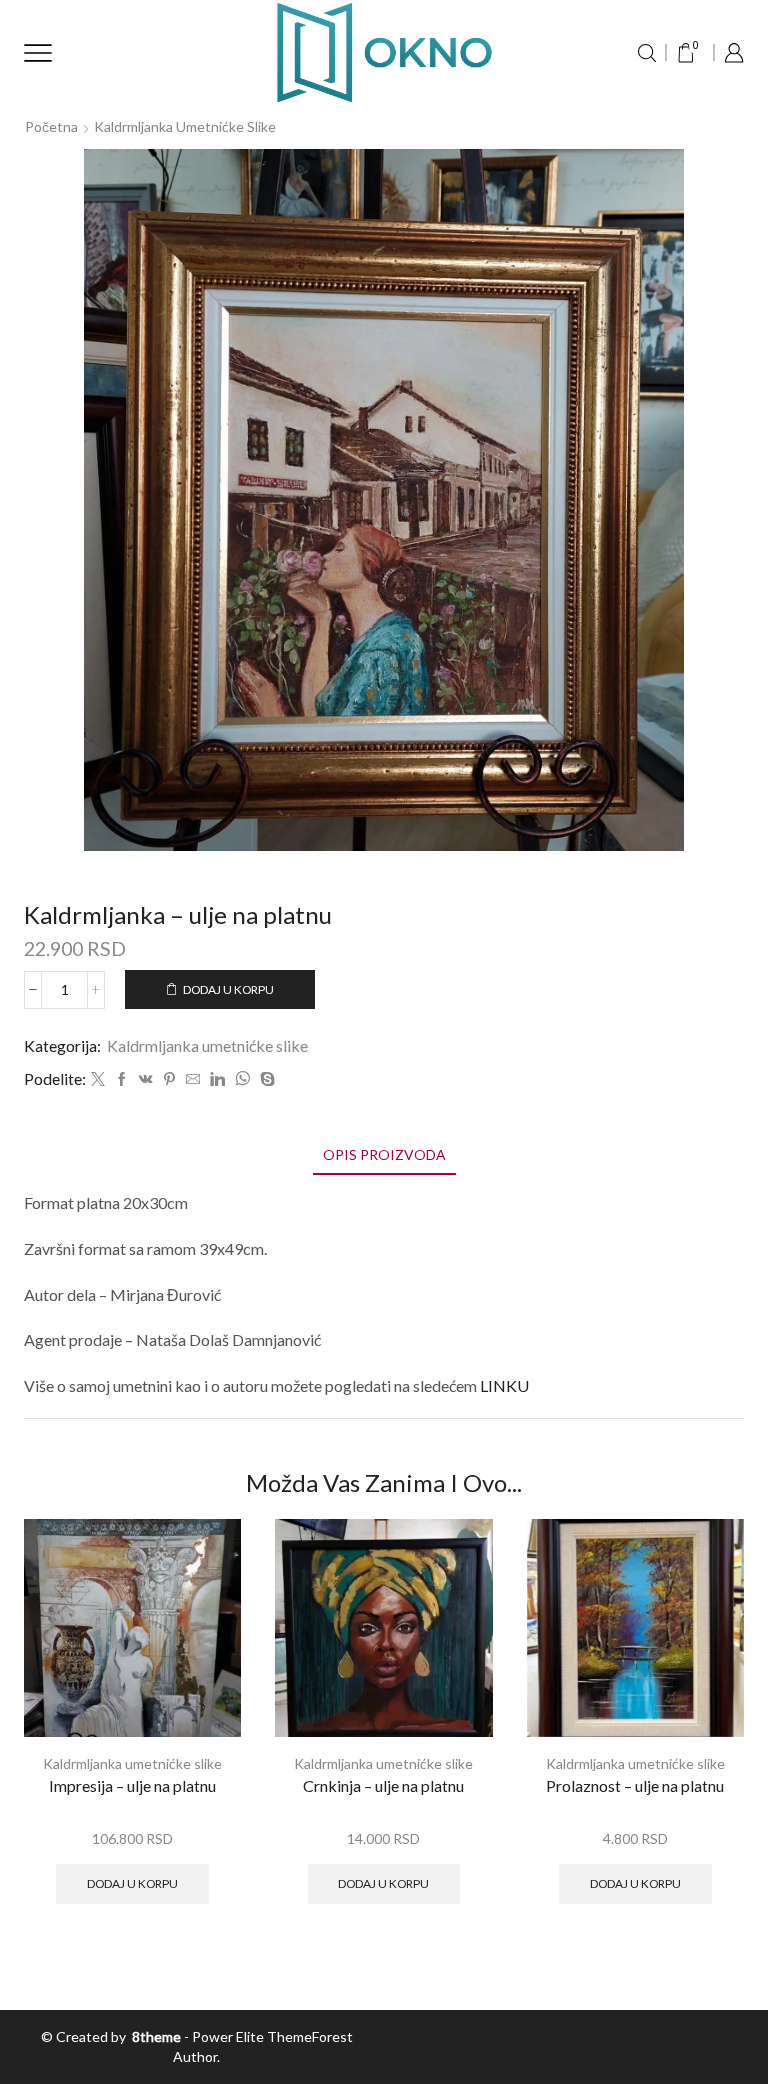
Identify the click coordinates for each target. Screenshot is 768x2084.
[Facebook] (122, 1079)
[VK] (146, 1079)
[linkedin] (217, 1079)
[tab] (384, 1154)
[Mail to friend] (193, 1079)
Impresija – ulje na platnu (132, 1785)
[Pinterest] (169, 1079)
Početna (51, 126)
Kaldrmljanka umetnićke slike (185, 126)
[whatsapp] (242, 1079)
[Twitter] (98, 1079)
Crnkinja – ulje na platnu (383, 1785)
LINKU (504, 1385)
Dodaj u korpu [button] (132, 1883)
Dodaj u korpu (228, 989)
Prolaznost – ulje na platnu (635, 1785)
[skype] (265, 1079)
